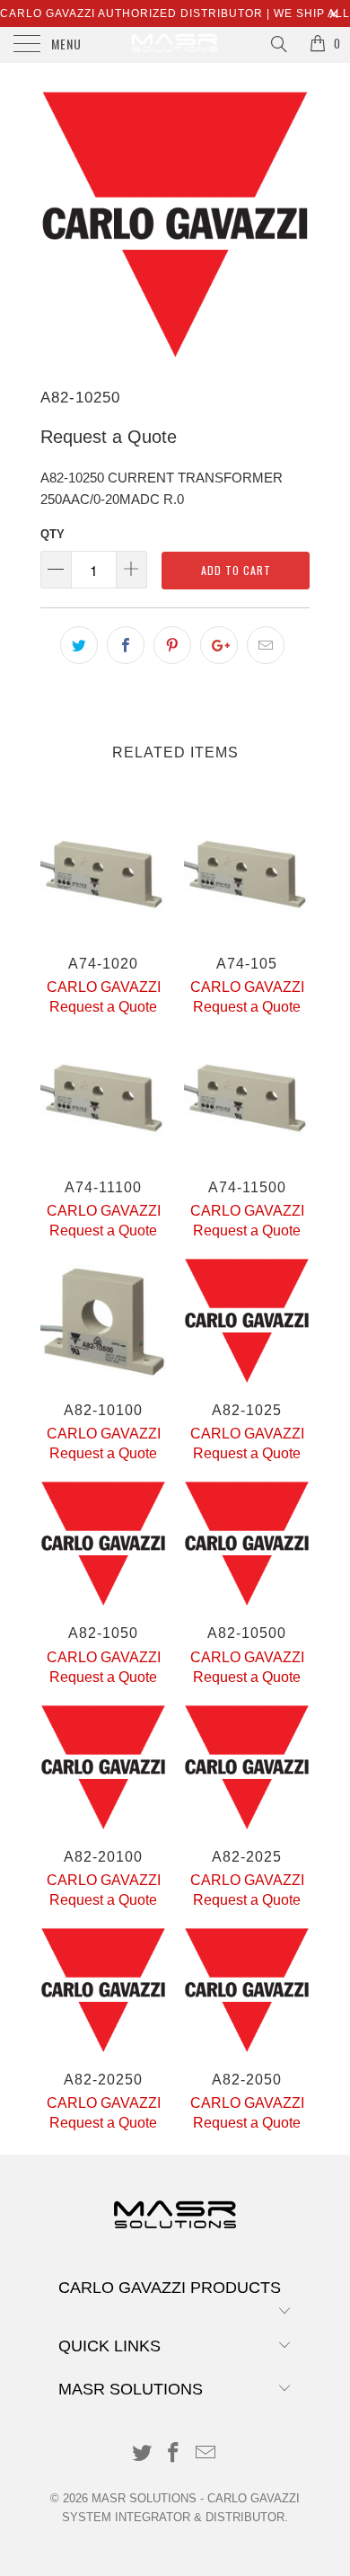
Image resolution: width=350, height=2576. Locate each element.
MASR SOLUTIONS (144, 2498)
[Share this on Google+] (219, 645)
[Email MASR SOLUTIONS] (206, 2454)
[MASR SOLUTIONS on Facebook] (174, 2454)
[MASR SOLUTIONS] (175, 45)
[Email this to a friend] (266, 645)
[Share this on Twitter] (79, 645)
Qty (52, 534)
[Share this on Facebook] (126, 645)
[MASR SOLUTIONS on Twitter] (142, 2454)
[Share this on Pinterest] (172, 645)
